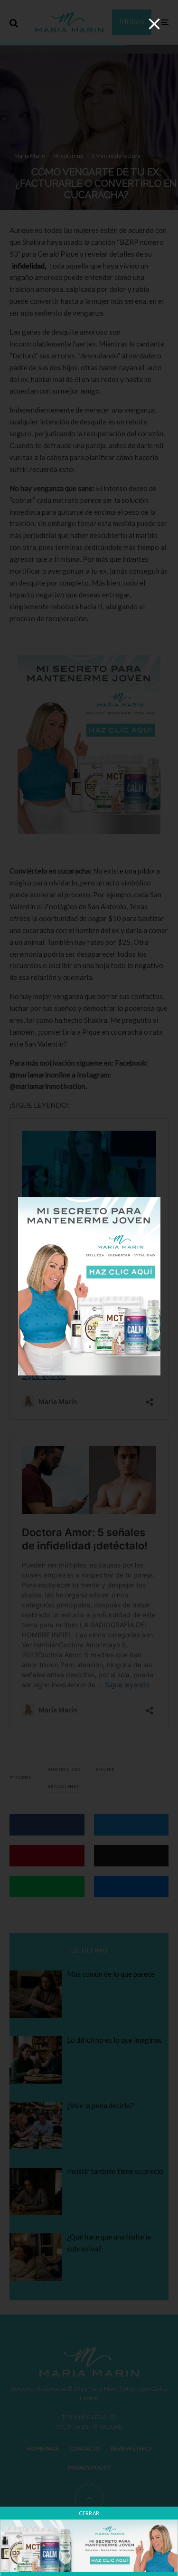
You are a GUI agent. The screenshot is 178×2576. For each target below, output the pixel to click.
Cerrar (89, 2513)
